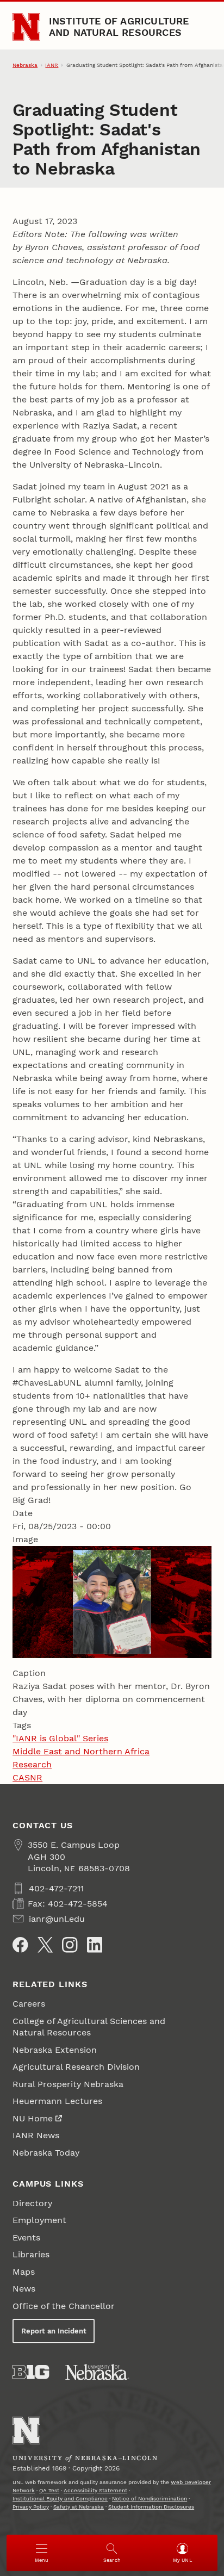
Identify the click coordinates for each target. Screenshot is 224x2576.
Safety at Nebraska (79, 2507)
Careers (29, 2004)
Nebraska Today (46, 2153)
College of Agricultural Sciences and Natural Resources (89, 2027)
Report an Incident (54, 2331)
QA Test (49, 2490)
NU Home (33, 2118)
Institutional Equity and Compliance (60, 2499)
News (24, 2289)
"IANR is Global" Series (60, 1738)
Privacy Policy (31, 2507)
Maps (24, 2272)
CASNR (27, 1777)
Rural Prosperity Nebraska (68, 2084)
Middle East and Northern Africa (81, 1751)
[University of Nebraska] (97, 2372)
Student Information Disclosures (151, 2507)
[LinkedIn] (95, 1945)
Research (32, 1764)
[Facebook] (20, 1945)
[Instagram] (70, 1945)
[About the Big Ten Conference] (31, 2372)
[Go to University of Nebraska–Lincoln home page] (26, 27)
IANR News (36, 2135)
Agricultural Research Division (76, 2067)
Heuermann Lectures (57, 2101)
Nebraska (25, 65)
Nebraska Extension (55, 2050)
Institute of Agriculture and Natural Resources (119, 26)
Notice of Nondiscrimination (150, 2499)
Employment (39, 2220)
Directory (32, 2203)
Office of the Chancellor (64, 2306)
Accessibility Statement (95, 2490)
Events (26, 2237)
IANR (52, 65)
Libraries (31, 2254)
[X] (45, 1945)
